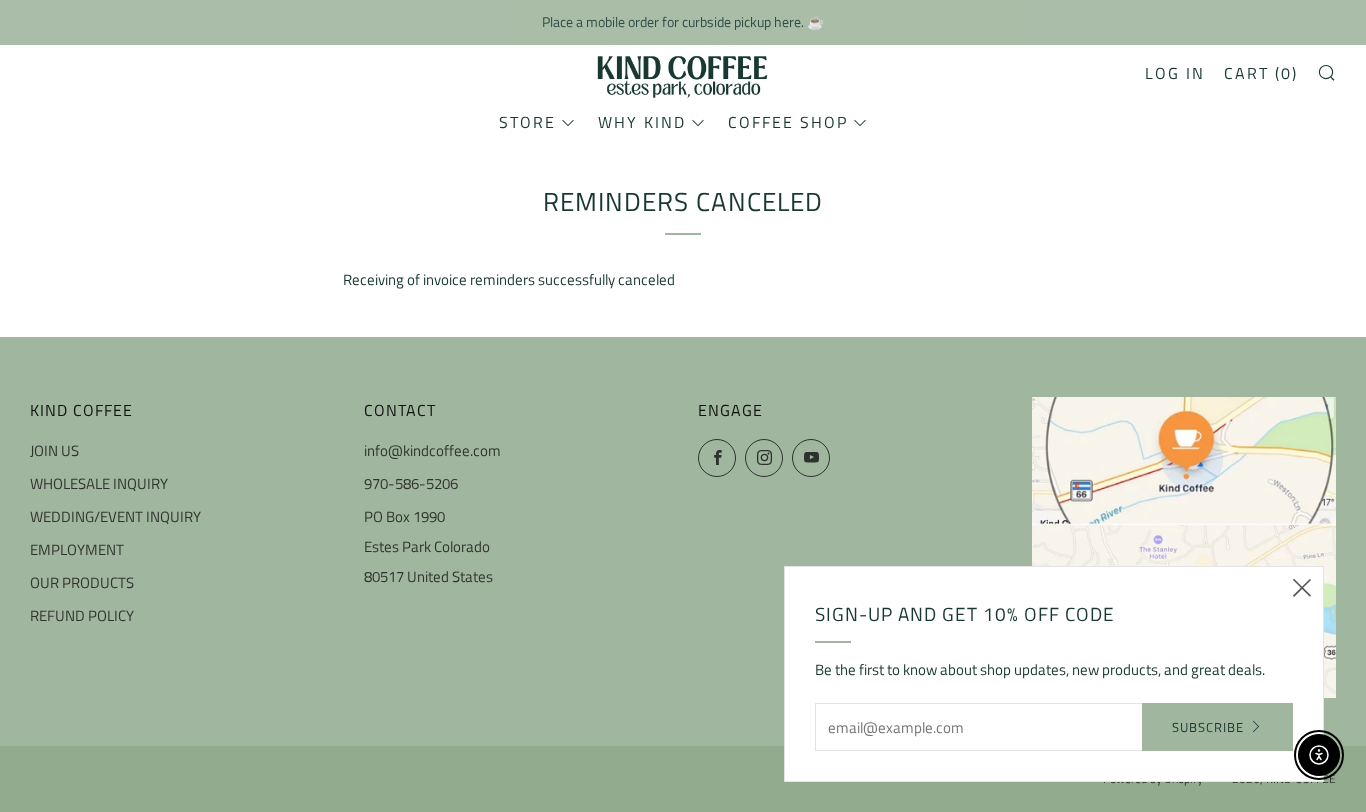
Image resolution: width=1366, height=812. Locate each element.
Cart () (1261, 73)
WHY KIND (642, 122)
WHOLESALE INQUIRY (99, 483)
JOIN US (54, 450)
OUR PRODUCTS (82, 582)
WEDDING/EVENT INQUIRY (115, 516)
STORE (527, 122)
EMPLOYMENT (77, 549)
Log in (1175, 73)
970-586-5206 (411, 483)
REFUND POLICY (82, 615)
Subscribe (1208, 727)
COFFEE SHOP (788, 122)
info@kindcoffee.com (432, 450)
